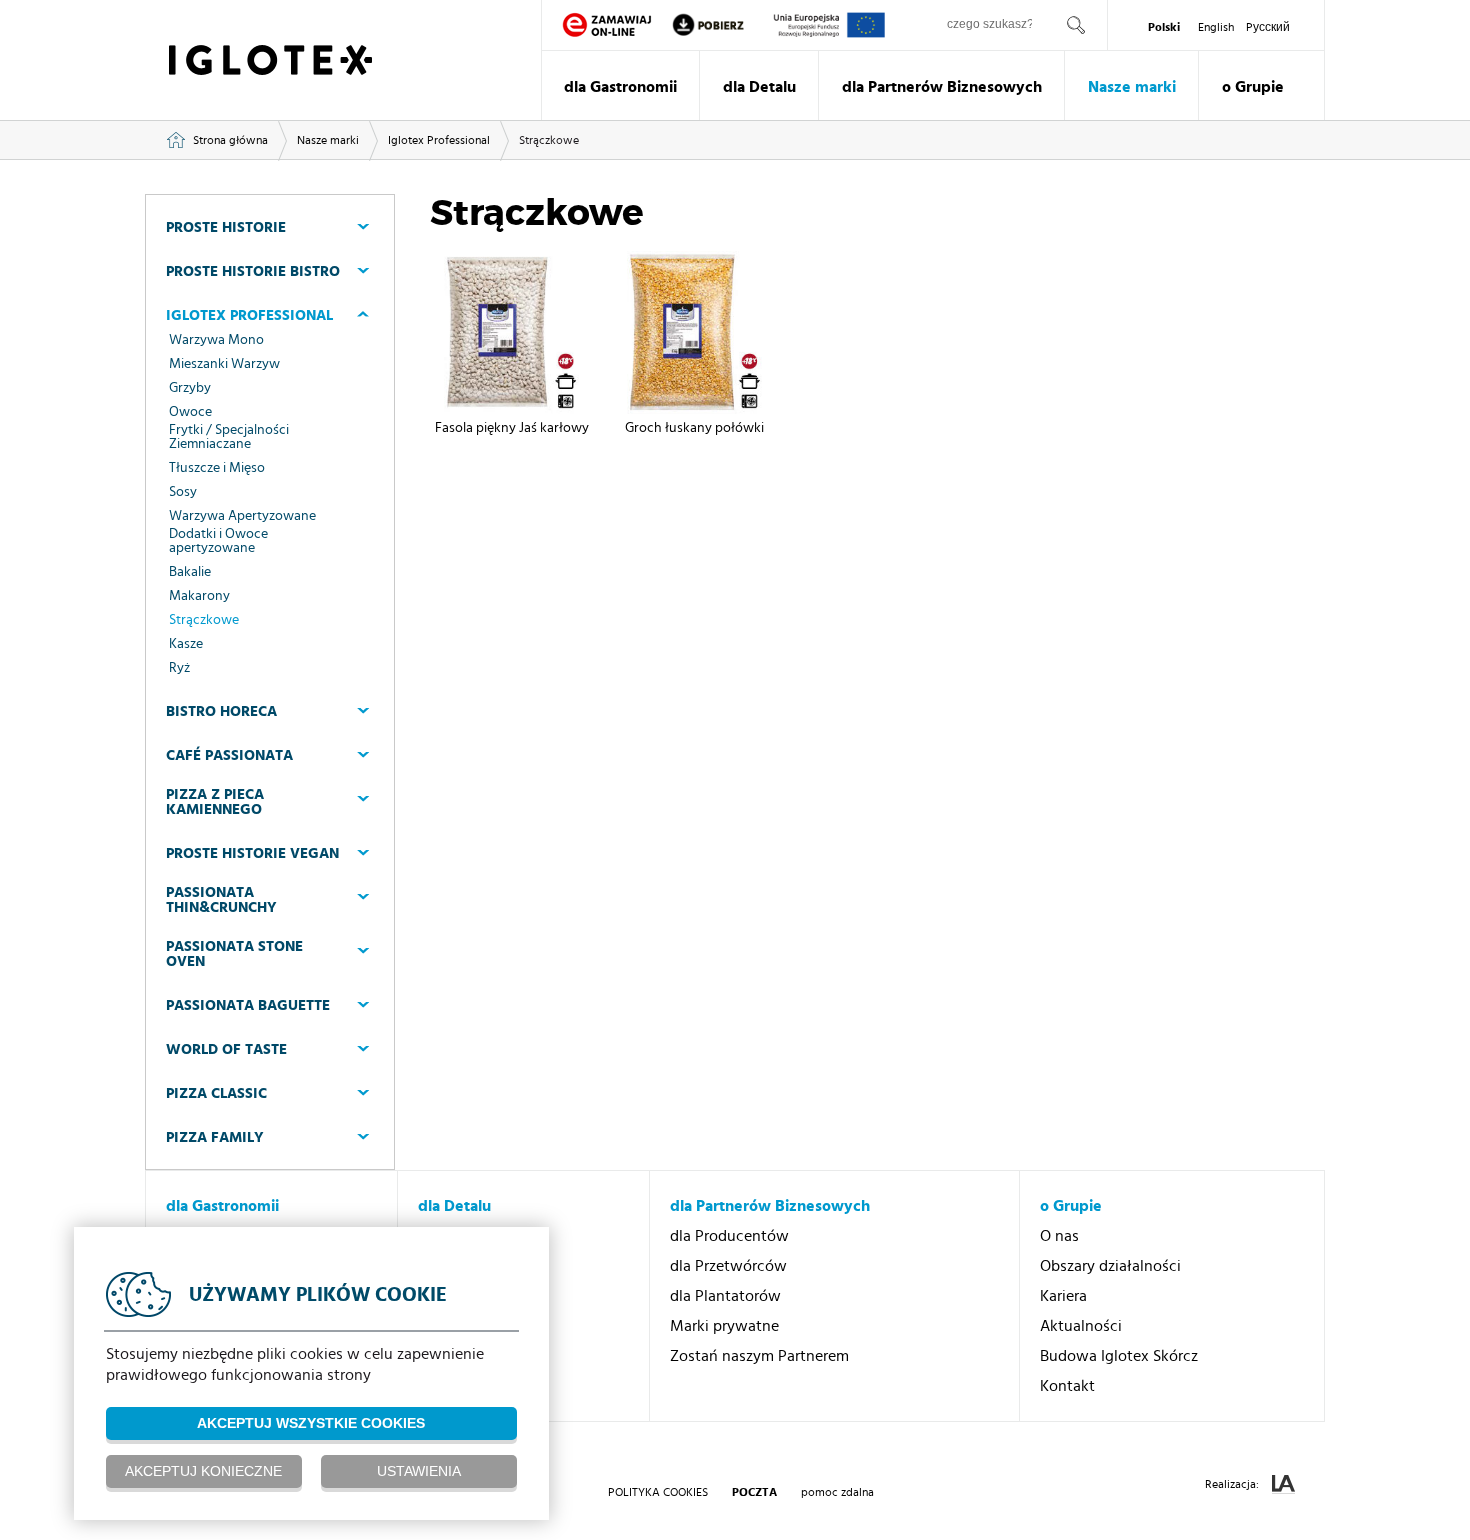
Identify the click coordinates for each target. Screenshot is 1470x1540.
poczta (754, 1492)
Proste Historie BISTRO (253, 271)
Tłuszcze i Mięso (217, 468)
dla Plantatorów (725, 1296)
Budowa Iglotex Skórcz (1119, 1356)
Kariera (1063, 1296)
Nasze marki (1132, 87)
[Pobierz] (722, 25)
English (1216, 27)
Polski (1164, 27)
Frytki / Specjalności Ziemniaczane (229, 437)
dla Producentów (729, 1236)
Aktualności (1081, 1326)
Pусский (1268, 27)
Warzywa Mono (216, 340)
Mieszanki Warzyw (224, 364)
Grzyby (190, 388)
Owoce (190, 412)
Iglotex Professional (439, 140)
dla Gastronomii (620, 87)
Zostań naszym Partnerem (759, 1356)
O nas (1059, 1236)
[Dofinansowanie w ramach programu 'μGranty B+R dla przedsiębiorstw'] (829, 25)
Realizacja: (1233, 1484)
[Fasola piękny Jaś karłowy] (511, 332)
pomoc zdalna (837, 1492)
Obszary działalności (1110, 1266)
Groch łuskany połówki (694, 428)
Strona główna (230, 140)
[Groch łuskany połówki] (694, 332)
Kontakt (1067, 1386)
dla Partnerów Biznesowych (942, 87)
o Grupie (1253, 87)
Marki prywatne (724, 1326)
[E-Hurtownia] (607, 25)
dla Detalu (759, 87)
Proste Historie (226, 227)
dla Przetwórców (728, 1266)
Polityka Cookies (658, 1492)
